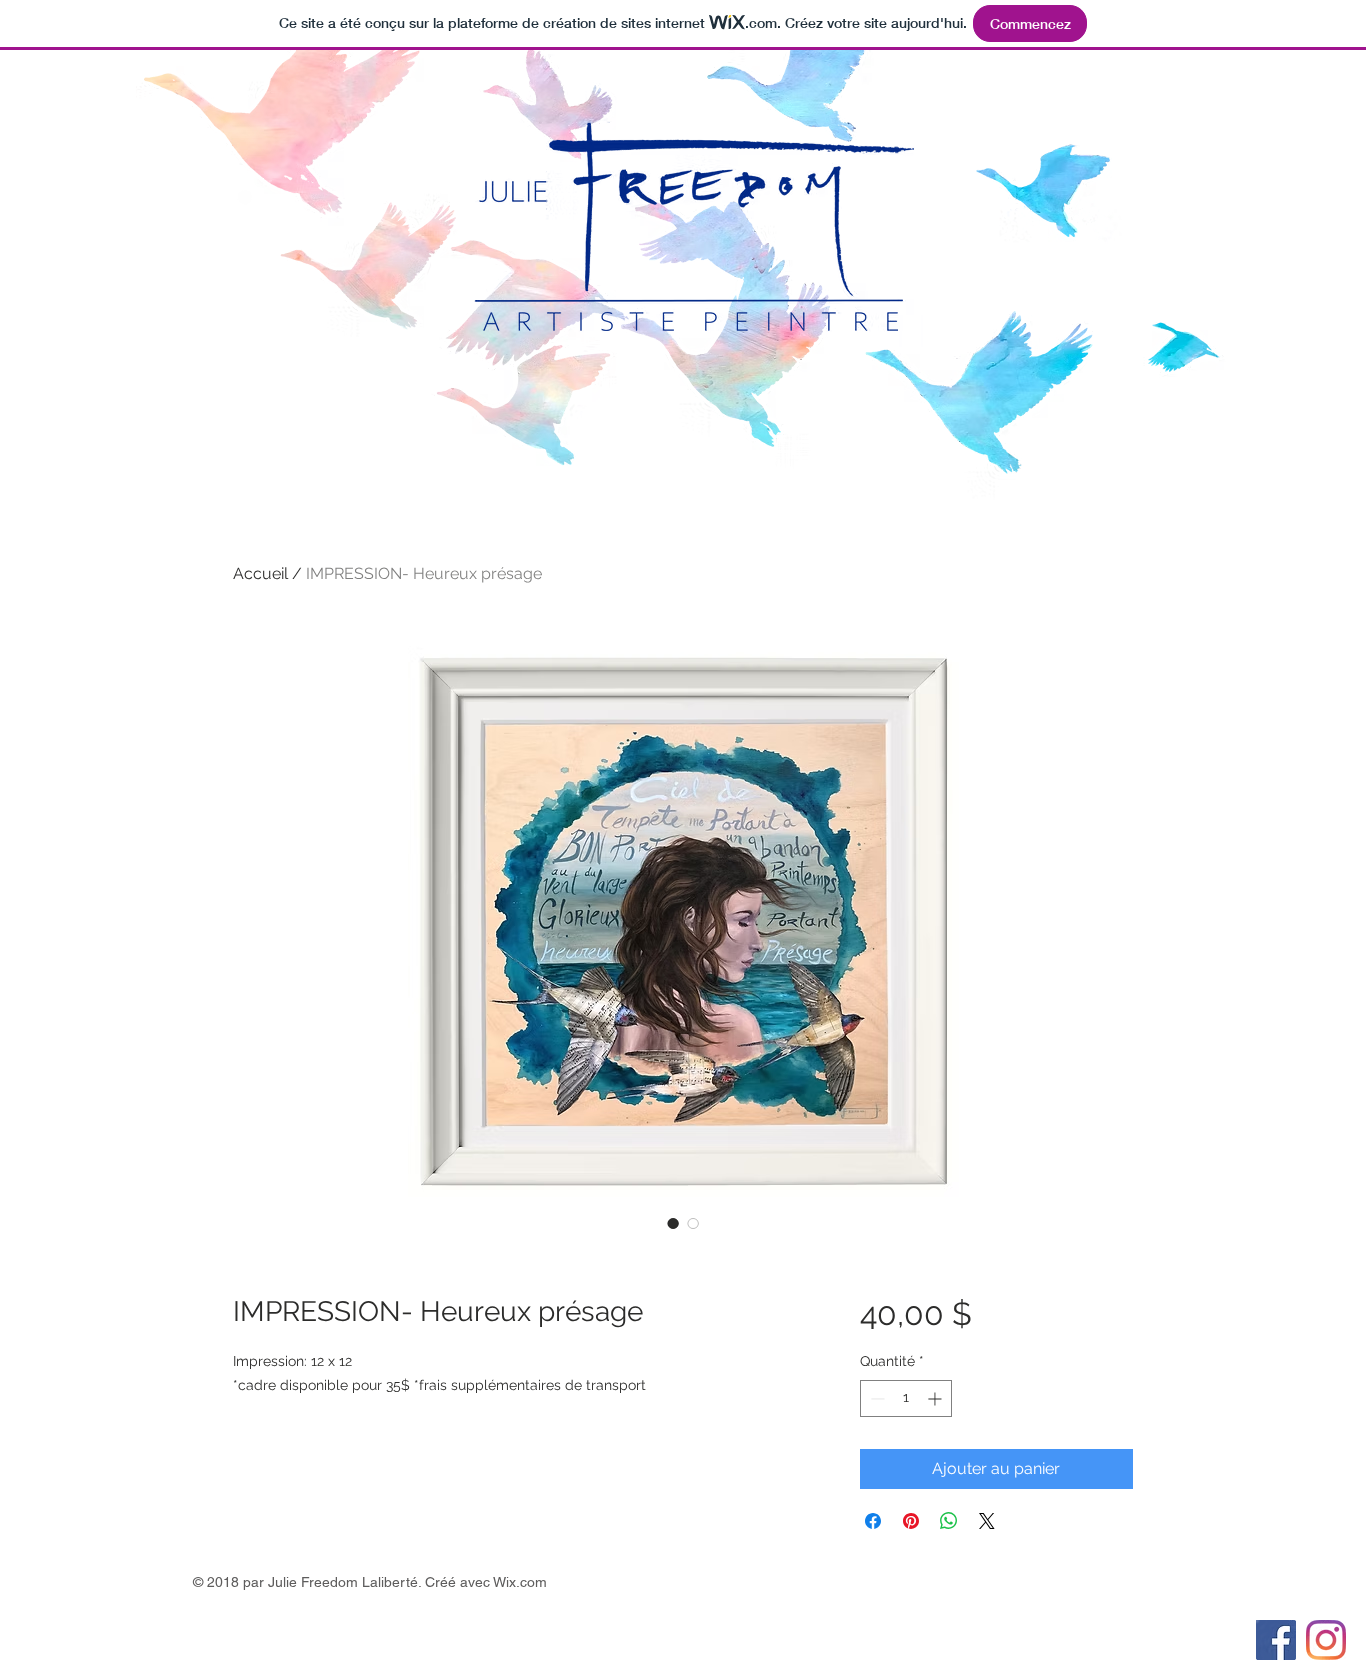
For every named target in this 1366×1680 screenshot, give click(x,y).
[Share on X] (987, 1521)
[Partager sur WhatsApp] (949, 1521)
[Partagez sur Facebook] (873, 1521)
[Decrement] (875, 1398)
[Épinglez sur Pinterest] (911, 1521)
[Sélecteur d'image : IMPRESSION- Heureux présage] (673, 1223)
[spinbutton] (906, 1398)
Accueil (260, 573)
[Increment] (936, 1398)
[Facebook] (1276, 1640)
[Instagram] (1326, 1640)
